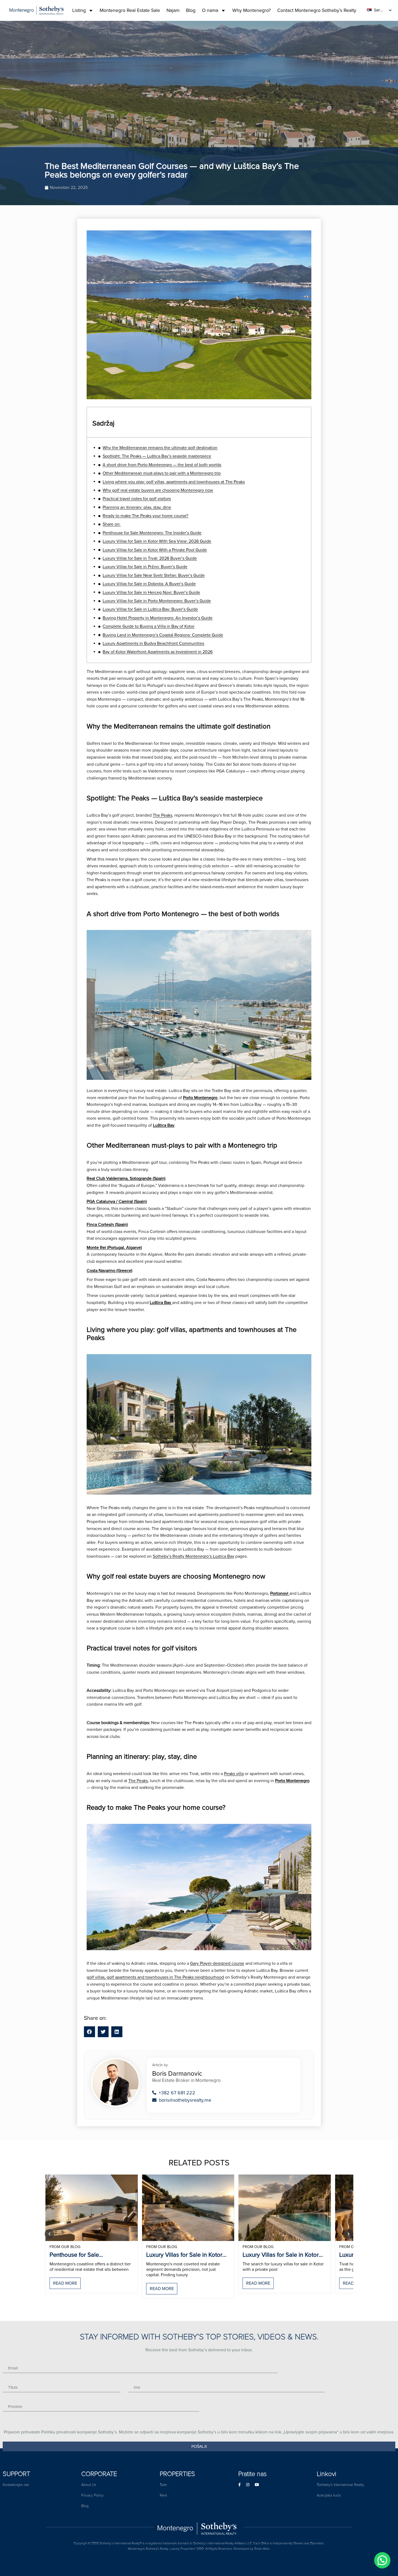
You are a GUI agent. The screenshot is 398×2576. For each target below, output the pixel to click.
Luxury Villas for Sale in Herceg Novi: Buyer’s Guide (151, 593)
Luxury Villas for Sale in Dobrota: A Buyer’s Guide (149, 584)
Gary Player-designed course (217, 1963)
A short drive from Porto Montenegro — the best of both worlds (162, 465)
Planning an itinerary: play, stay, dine (137, 507)
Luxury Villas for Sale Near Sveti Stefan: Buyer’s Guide (154, 575)
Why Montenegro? (252, 10)
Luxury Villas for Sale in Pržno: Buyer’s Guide (145, 567)
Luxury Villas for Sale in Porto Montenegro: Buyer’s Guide (157, 601)
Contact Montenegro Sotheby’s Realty (317, 10)
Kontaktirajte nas (16, 2485)
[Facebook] (239, 2485)
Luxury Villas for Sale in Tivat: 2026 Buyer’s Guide (150, 558)
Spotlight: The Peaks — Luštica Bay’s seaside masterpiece (157, 456)
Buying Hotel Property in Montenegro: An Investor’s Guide (158, 618)
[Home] (199, 2527)
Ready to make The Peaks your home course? (145, 516)
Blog (191, 10)
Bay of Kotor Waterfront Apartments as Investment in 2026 (158, 652)
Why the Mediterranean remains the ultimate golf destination (160, 448)
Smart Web (262, 2549)
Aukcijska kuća (329, 2495)
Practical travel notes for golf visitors (137, 499)
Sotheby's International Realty (340, 2485)
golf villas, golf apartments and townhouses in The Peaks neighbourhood (155, 1977)
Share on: (112, 524)
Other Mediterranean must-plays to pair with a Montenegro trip (162, 473)
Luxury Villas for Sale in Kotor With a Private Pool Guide (155, 550)
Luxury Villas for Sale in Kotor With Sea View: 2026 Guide (157, 541)
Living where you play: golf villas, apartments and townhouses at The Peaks (174, 482)
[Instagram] (248, 2485)
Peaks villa (234, 1774)
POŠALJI (199, 2446)
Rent (163, 2495)
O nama (210, 10)
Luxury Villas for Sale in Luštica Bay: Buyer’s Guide (150, 609)
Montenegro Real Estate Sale (130, 10)
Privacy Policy (92, 2495)
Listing (79, 10)
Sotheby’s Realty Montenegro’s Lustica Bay (193, 1556)
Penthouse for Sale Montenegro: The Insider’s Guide (152, 533)
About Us (89, 2485)
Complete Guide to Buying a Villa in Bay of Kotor (149, 626)
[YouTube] (257, 2485)
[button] (89, 2032)
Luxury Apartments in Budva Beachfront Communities (153, 643)
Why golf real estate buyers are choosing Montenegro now (158, 490)
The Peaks (162, 815)
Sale (163, 2485)
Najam (173, 10)
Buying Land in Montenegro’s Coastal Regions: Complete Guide (163, 635)
